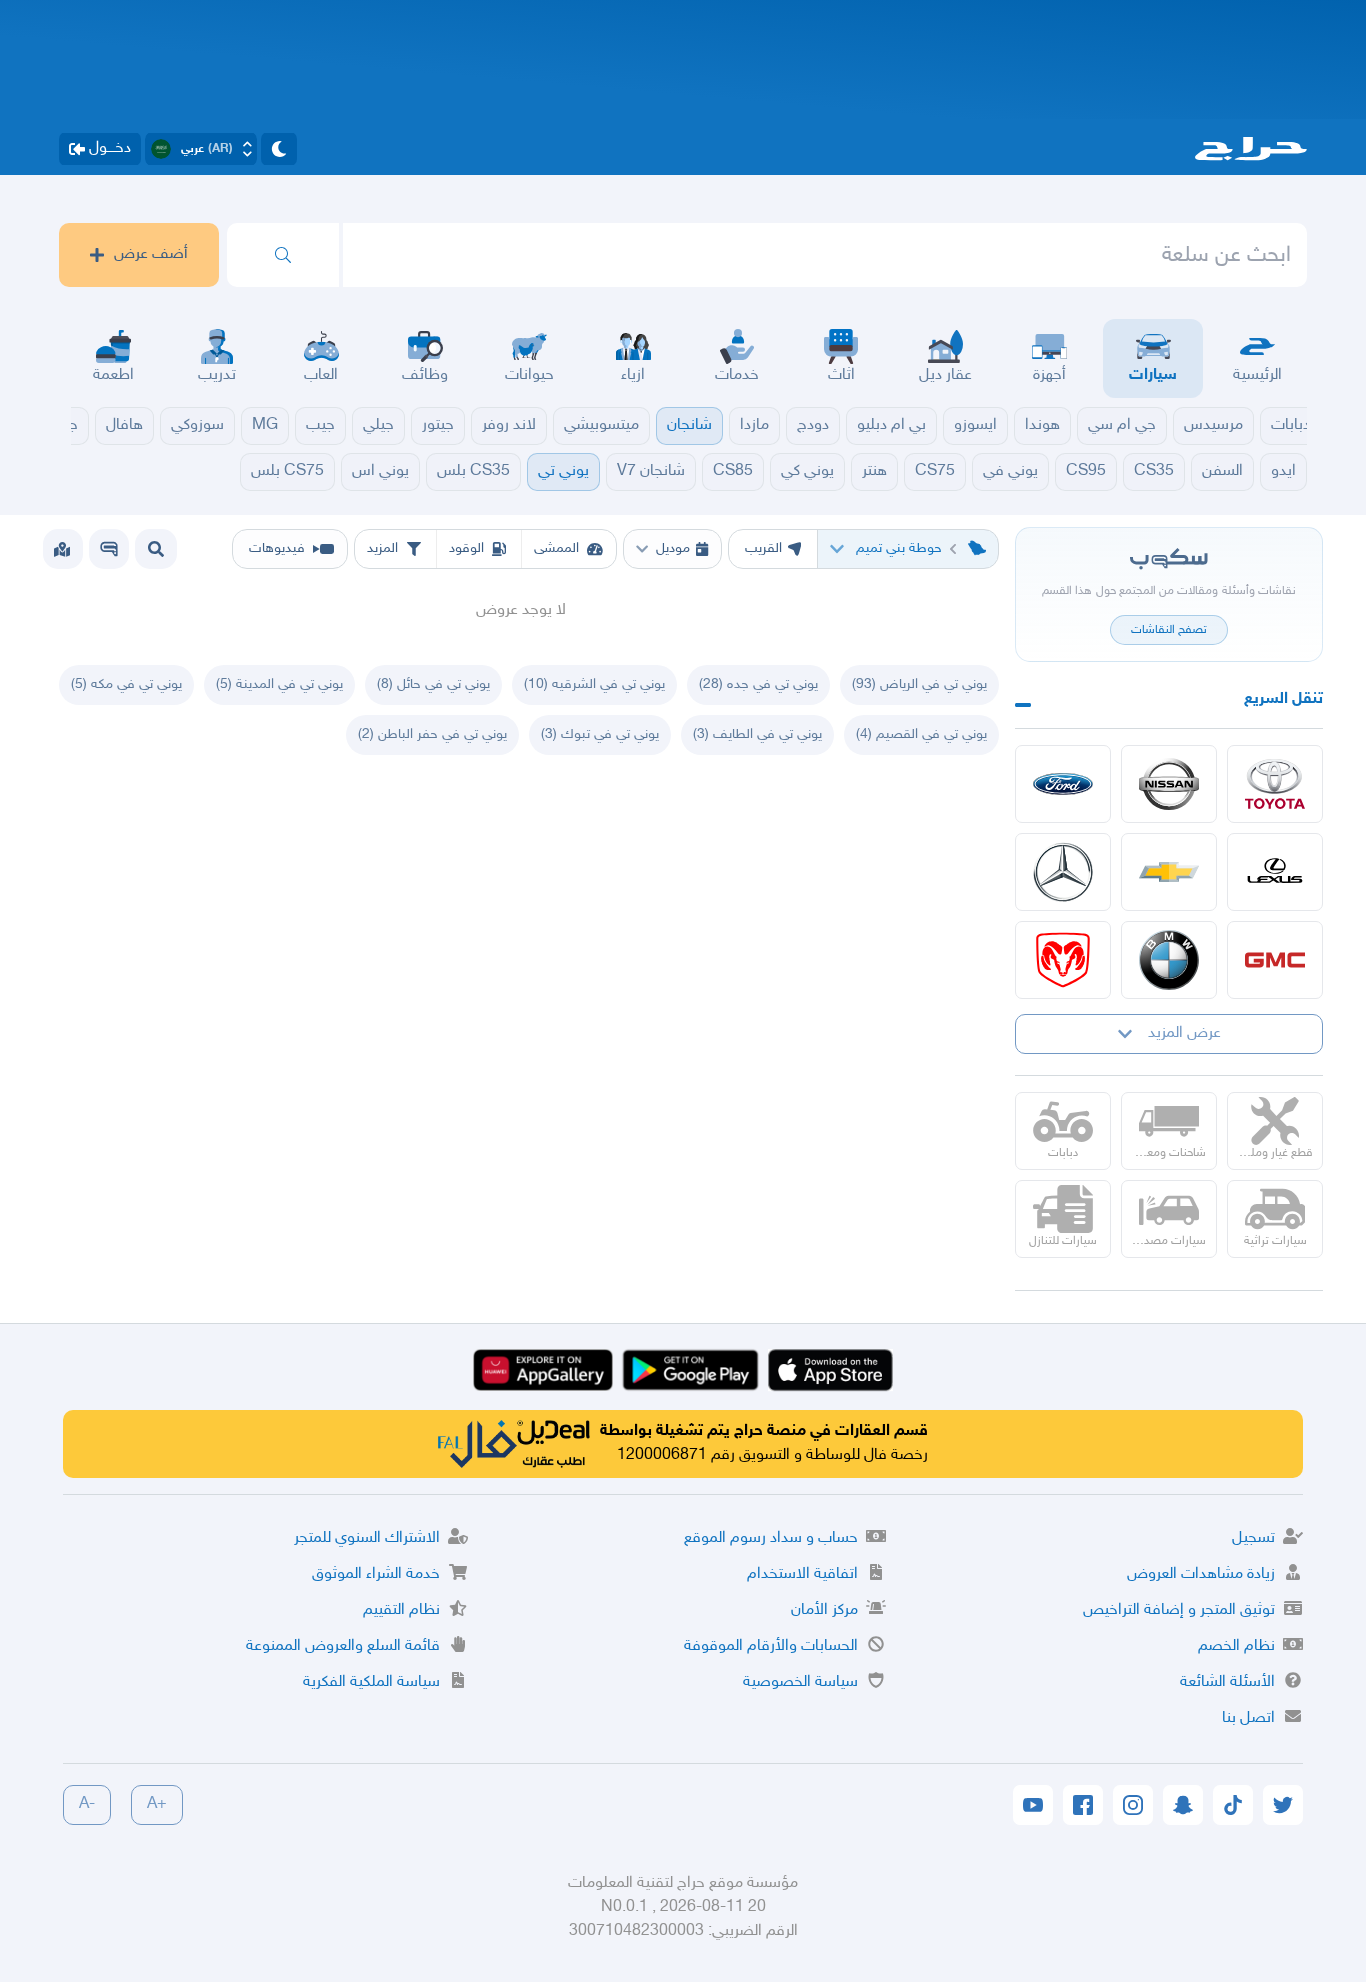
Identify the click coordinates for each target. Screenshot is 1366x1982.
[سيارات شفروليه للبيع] (1169, 872)
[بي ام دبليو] (1169, 960)
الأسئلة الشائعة (1227, 1682)
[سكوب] (109, 549)
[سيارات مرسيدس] (1063, 872)
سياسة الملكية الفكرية (371, 1682)
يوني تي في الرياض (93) (919, 684)
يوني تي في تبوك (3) (600, 734)
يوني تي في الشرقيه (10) (594, 684)
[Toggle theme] (279, 149)
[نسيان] (1169, 784)
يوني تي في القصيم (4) (921, 734)
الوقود (466, 548)
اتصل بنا (1248, 1718)
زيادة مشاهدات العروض (1201, 1574)
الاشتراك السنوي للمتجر (367, 1538)
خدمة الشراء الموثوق (376, 1574)
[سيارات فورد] (1063, 784)
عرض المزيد (1184, 1033)
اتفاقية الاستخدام (802, 1574)
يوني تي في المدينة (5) (279, 684)
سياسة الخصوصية (800, 1682)
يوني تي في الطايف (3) (757, 734)
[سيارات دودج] (1063, 960)
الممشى (556, 548)
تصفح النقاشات (1169, 630)
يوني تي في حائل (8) (433, 684)
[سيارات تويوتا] (1275, 784)
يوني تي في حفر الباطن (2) (432, 734)
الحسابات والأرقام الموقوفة (771, 1646)
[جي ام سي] (1275, 960)
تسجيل (1253, 1538)
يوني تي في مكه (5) (126, 684)
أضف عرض (151, 254)
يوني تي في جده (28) (758, 684)
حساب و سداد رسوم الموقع (771, 1538)
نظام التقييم (401, 1610)
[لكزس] (1275, 872)
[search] (283, 255)
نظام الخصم (1236, 1646)
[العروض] (62, 549)
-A (87, 1804)
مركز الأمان (824, 1610)
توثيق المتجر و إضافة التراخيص (1179, 1610)
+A (157, 1804)
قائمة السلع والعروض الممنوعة (343, 1646)
